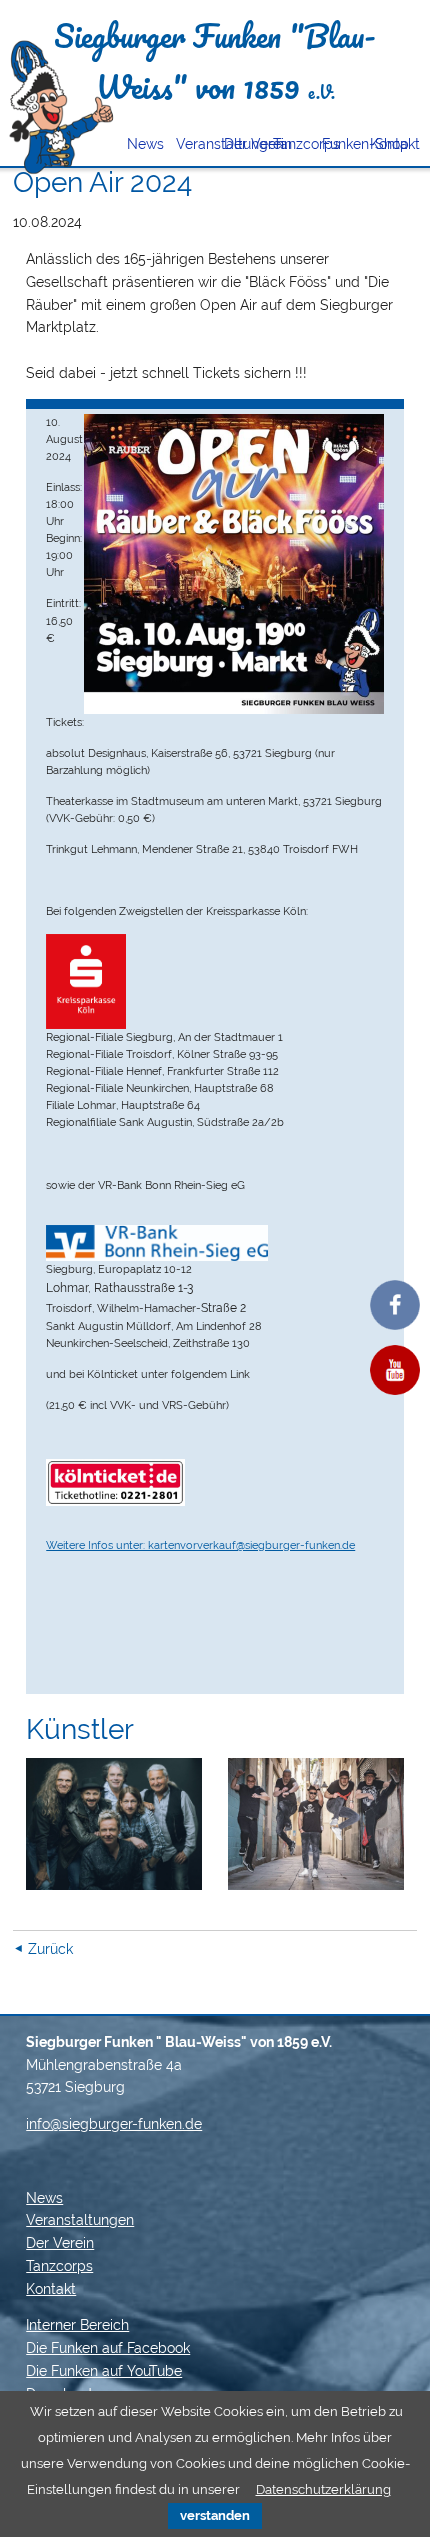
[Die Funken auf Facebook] (395, 1305)
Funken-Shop (339, 144)
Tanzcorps (290, 144)
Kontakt (387, 144)
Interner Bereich (77, 2325)
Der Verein (241, 144)
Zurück (50, 1949)
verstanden (215, 2515)
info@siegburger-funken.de (114, 2124)
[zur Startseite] (60, 107)
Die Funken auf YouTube (104, 2371)
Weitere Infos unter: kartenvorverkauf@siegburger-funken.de (200, 1545)
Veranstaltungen (193, 144)
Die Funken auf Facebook (108, 2348)
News (144, 144)
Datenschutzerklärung (323, 2489)
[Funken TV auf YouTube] (395, 1370)
